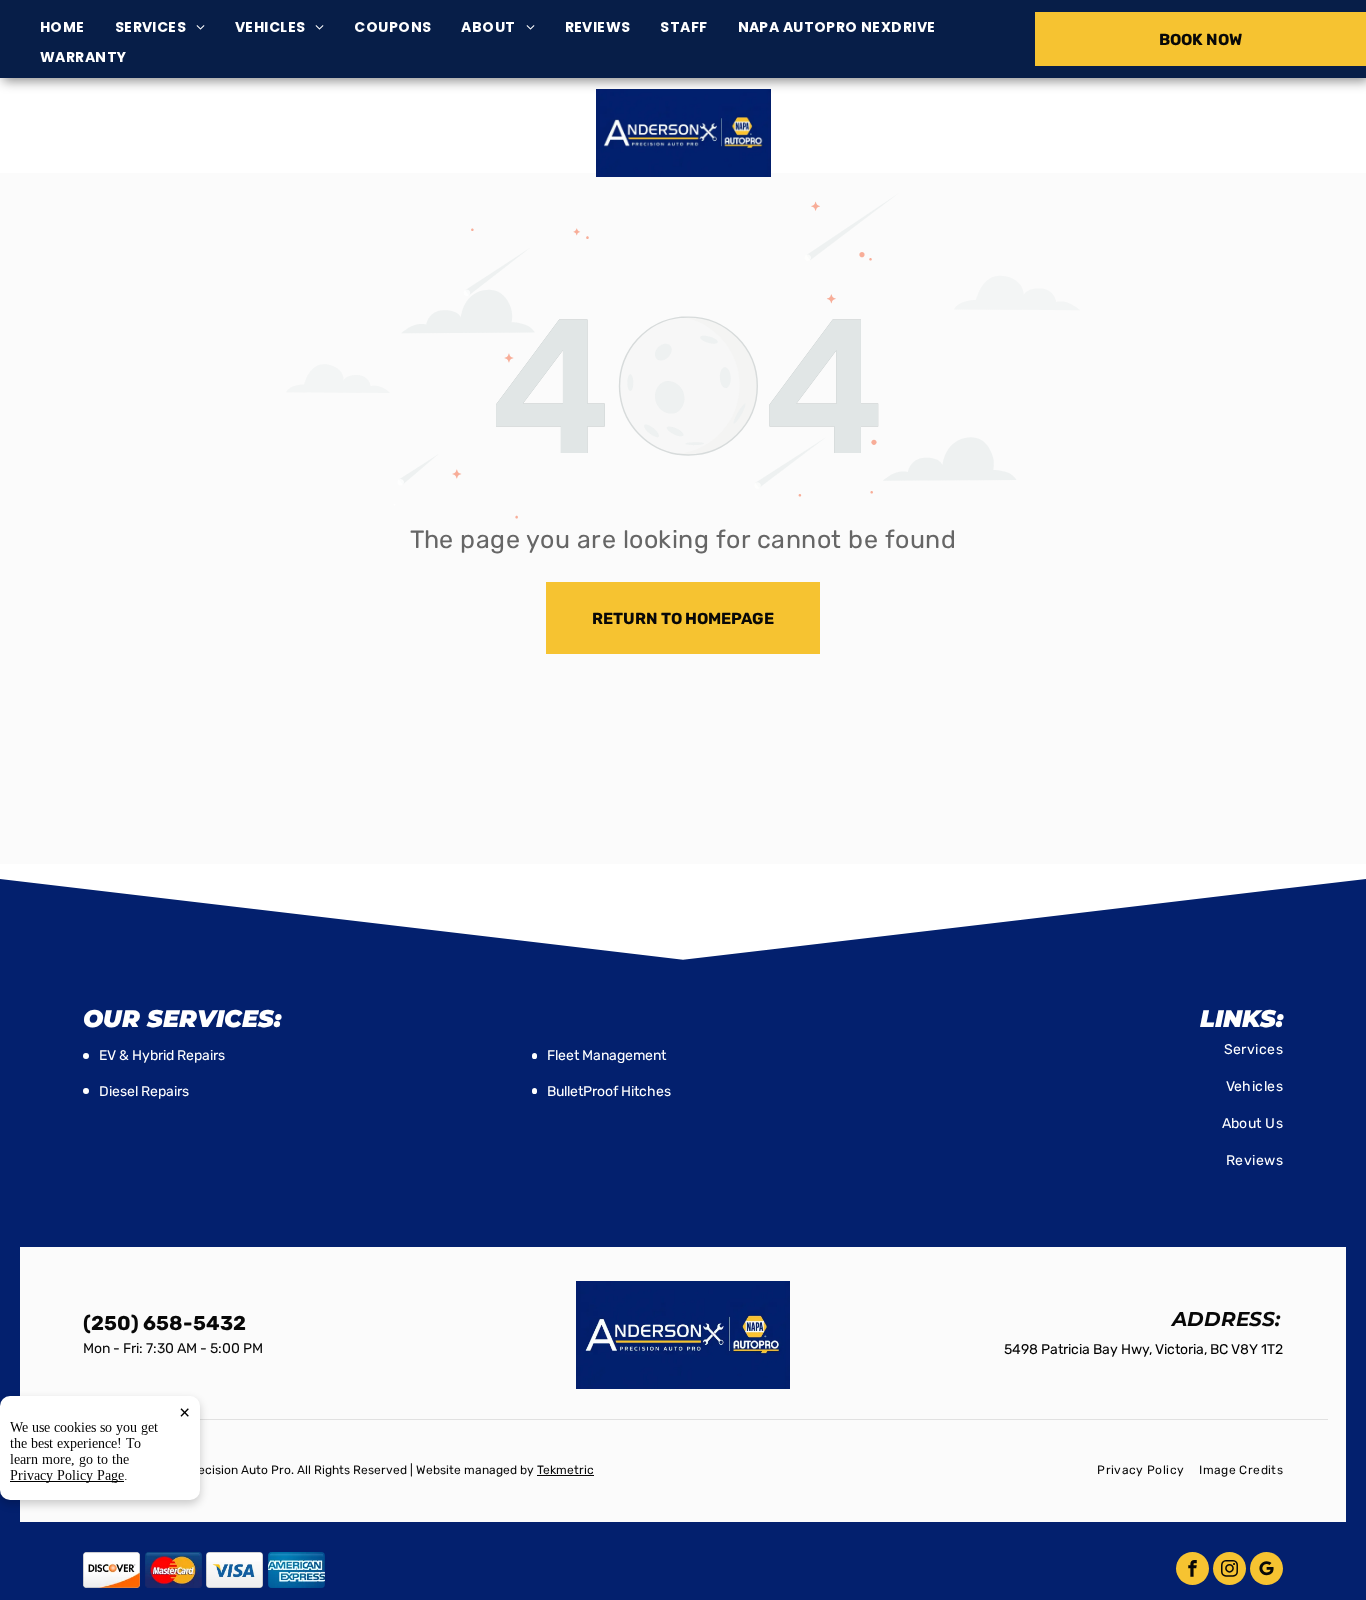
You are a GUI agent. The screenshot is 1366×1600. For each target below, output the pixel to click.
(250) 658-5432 (1140, 132)
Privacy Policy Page (67, 1475)
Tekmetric (565, 1470)
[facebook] (1192, 1571)
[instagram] (1229, 1571)
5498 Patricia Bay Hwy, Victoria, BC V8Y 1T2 (238, 143)
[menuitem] (77, 27)
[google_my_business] (1266, 1571)
